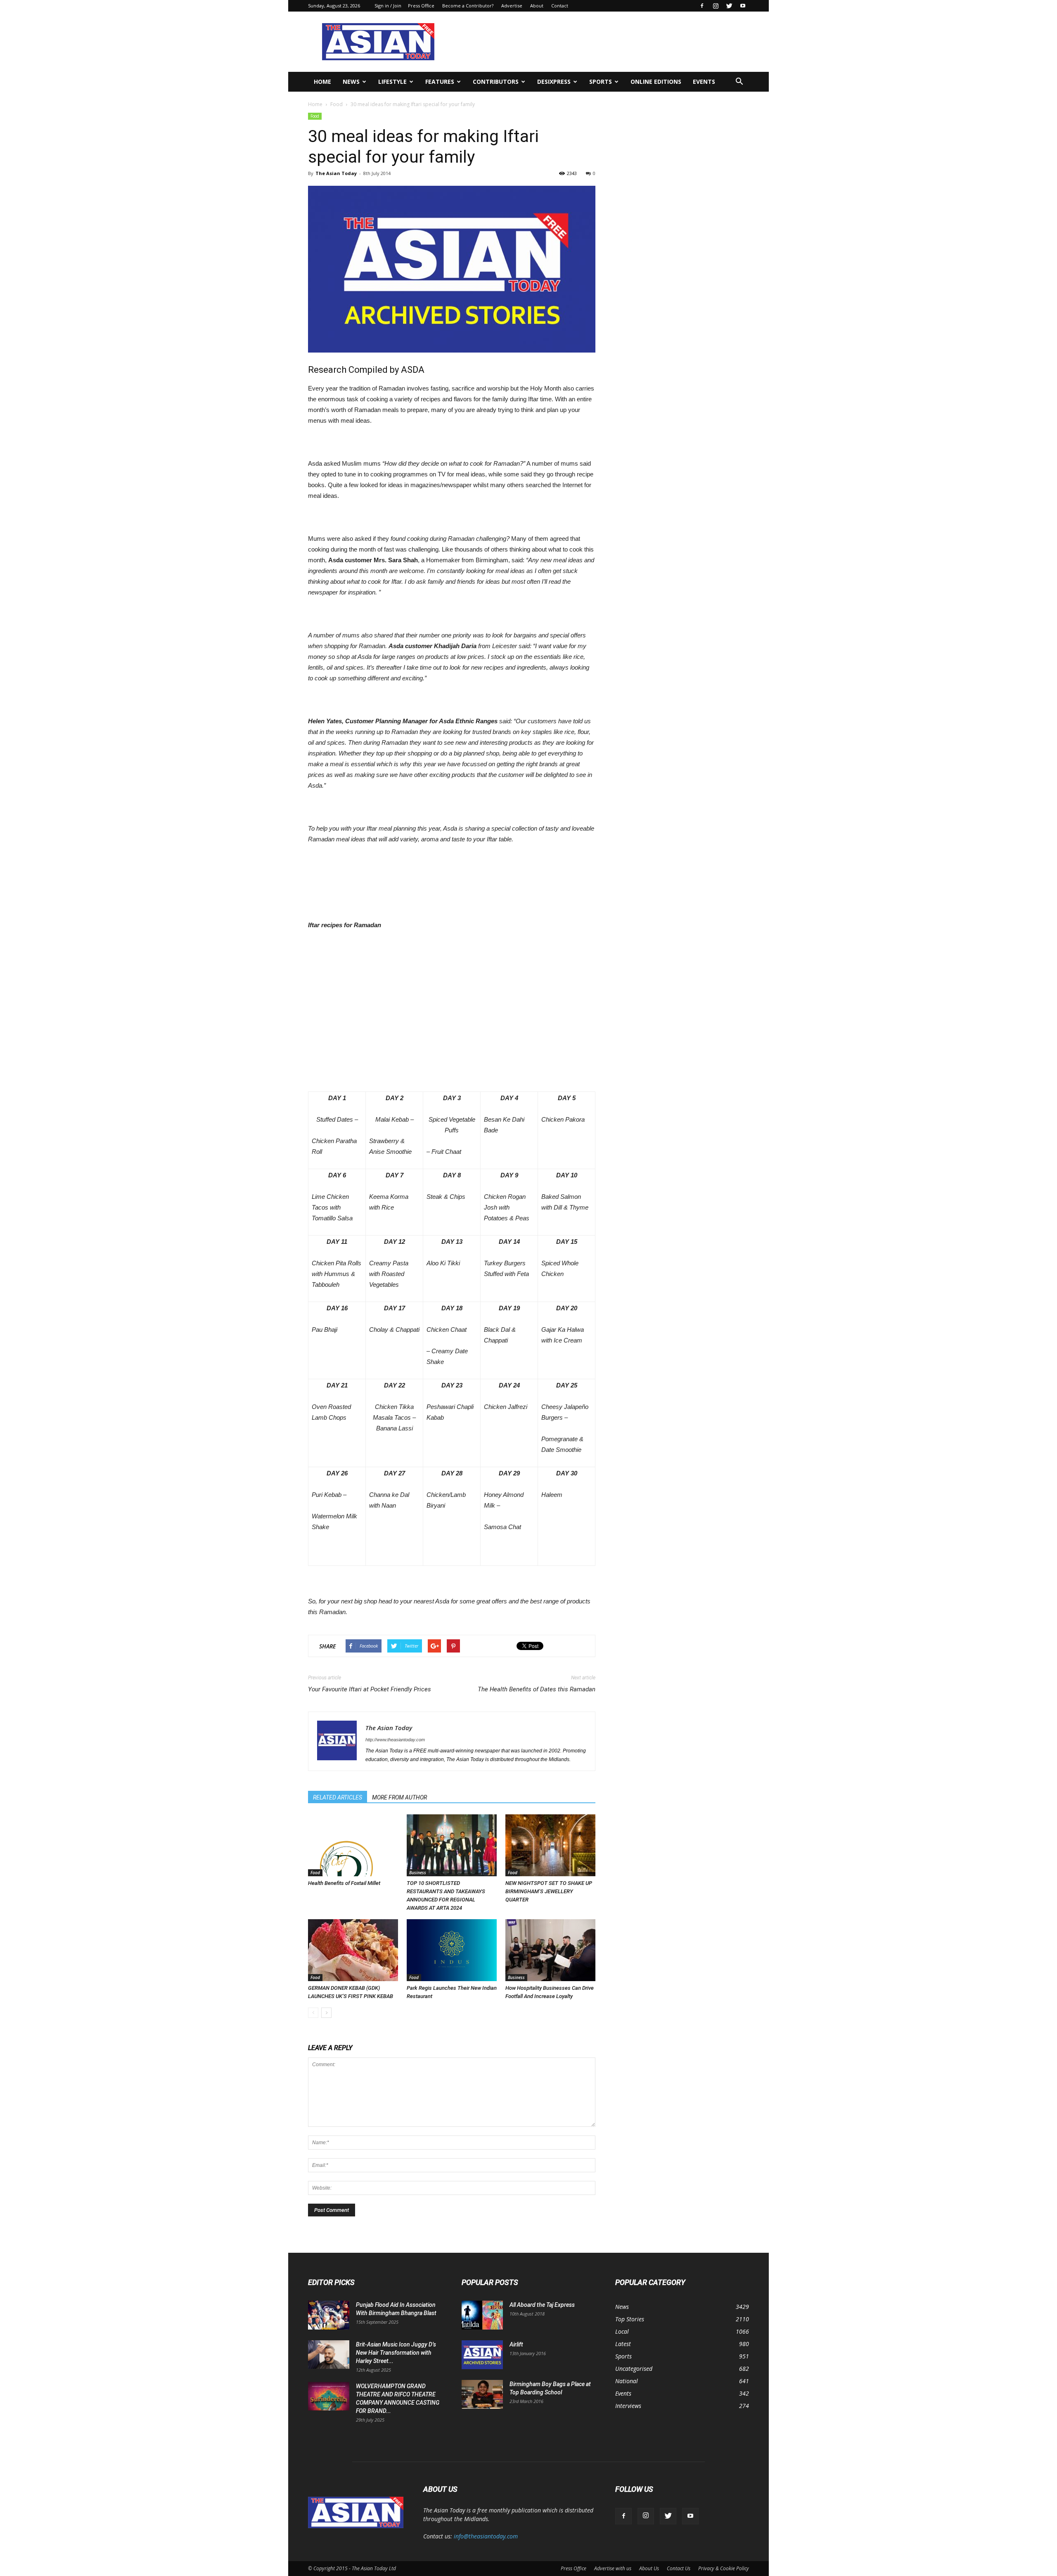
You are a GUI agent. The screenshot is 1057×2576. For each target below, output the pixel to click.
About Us (649, 2568)
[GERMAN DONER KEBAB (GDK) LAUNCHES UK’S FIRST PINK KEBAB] (353, 1950)
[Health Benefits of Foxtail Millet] (353, 1845)
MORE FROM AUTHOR (399, 1797)
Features (440, 82)
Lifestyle (392, 82)
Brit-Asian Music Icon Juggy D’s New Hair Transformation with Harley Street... (396, 2353)
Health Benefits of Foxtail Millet (344, 1883)
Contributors (496, 82)
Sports (601, 82)
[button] (739, 82)
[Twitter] (729, 6)
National (627, 2381)
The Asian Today (336, 173)
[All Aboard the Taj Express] (482, 2315)
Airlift (516, 2344)
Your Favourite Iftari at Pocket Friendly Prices (370, 1689)
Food (337, 104)
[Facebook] (702, 6)
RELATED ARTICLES (338, 1797)
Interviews (628, 2406)
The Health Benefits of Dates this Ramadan (537, 1689)
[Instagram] (716, 6)
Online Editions (656, 82)
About (537, 6)
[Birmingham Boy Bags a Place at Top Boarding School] (482, 2394)
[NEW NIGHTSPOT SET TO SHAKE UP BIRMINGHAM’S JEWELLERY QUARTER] (550, 1845)
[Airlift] (482, 2355)
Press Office (421, 6)
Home (322, 82)
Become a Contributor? (468, 6)
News (351, 82)
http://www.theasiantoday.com (395, 1740)
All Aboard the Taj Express (542, 2305)
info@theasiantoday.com (486, 2536)
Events (704, 82)
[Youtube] (743, 6)
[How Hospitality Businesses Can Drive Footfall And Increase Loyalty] (550, 1950)
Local (622, 2331)
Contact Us (679, 2568)
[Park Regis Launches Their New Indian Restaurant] (452, 1950)
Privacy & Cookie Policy (724, 2568)
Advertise (512, 6)
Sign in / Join (388, 6)
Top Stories (630, 2319)
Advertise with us (613, 2568)
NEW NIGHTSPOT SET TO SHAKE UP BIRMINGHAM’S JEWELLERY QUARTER (549, 1891)
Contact (560, 6)
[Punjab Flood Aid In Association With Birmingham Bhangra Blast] (329, 2315)
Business (418, 1873)
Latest (623, 2344)
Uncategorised (634, 2369)
